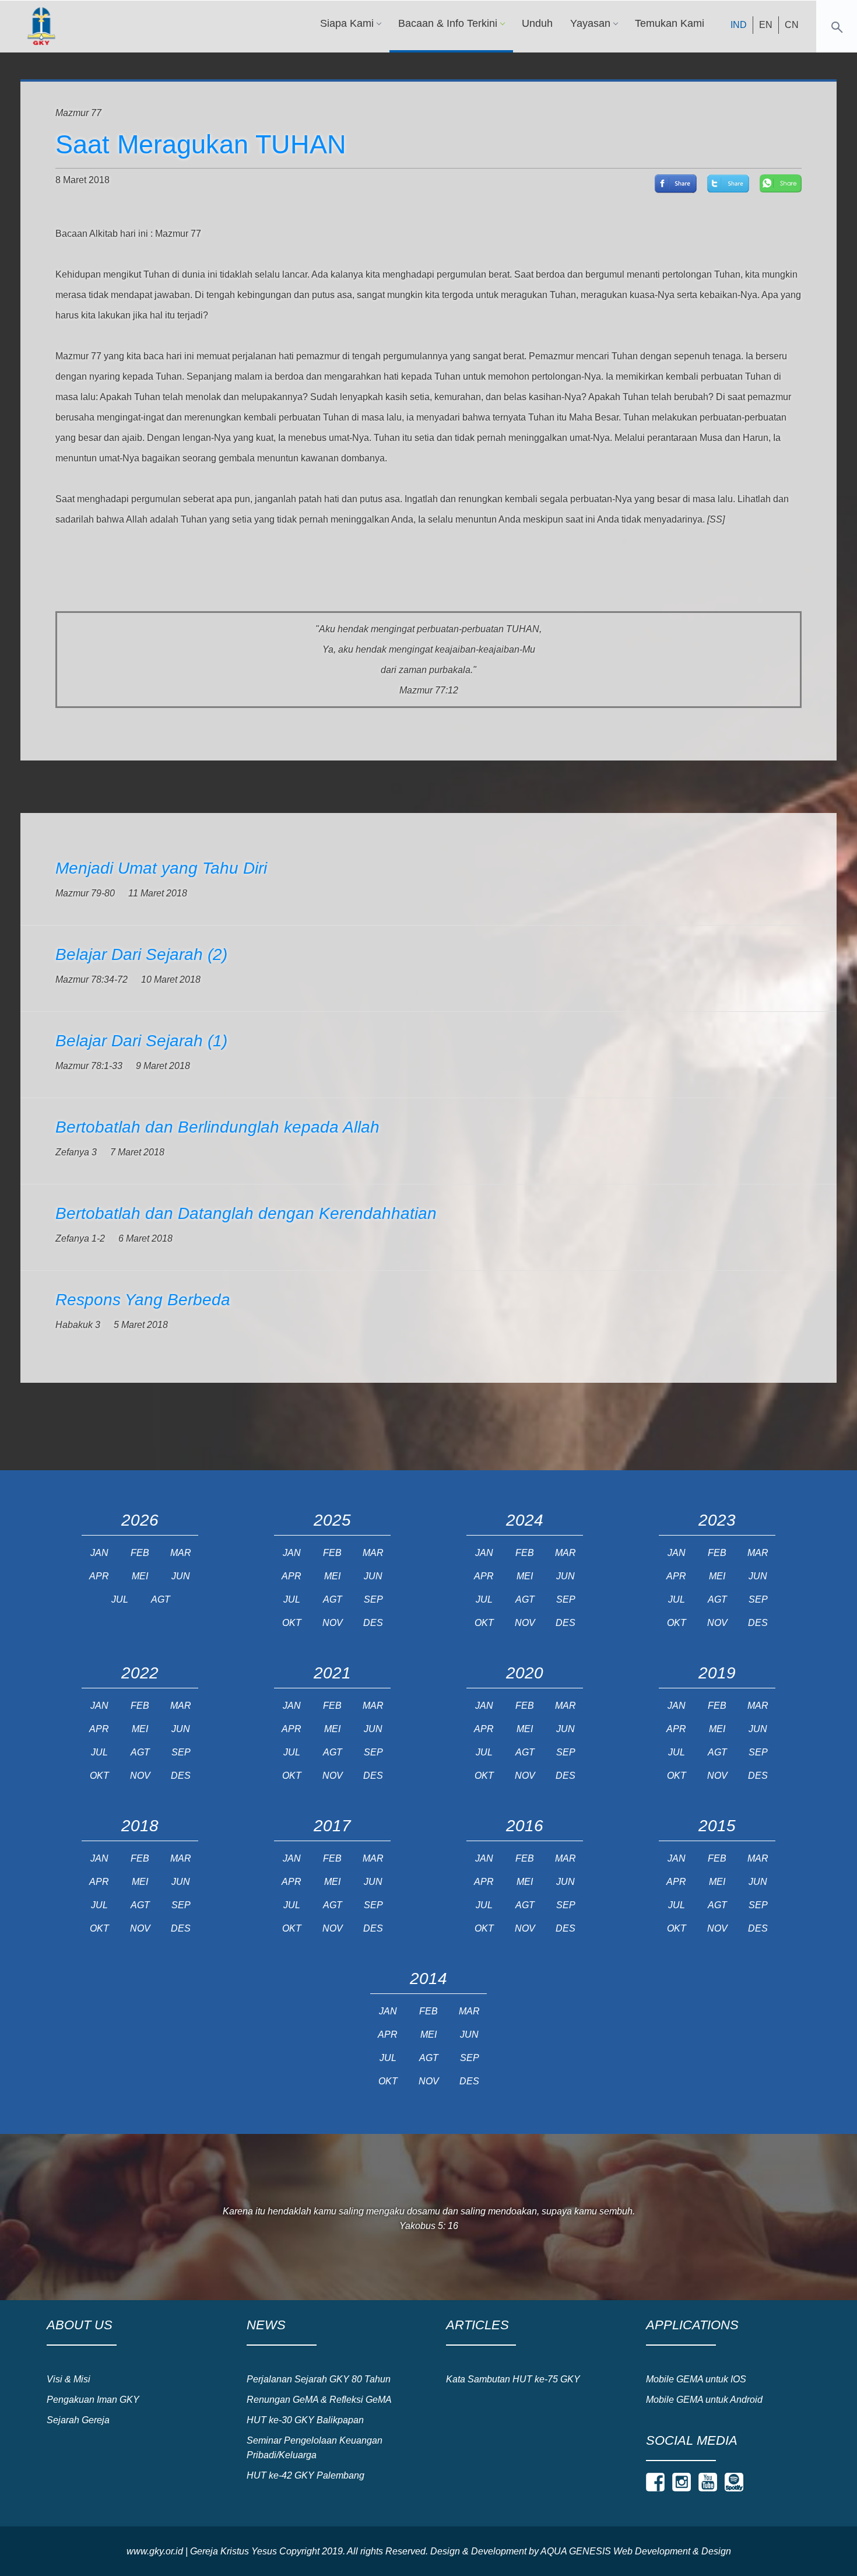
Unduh (537, 23)
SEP (373, 1599)
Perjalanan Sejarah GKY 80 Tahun (319, 2379)
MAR (181, 1553)
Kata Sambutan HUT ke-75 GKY (513, 2379)
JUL (120, 1599)
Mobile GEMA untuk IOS (696, 2379)
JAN (99, 1553)
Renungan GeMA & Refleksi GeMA (319, 2400)
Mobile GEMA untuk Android (704, 2400)
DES (373, 1623)
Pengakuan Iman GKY (93, 2400)
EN (766, 25)
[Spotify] (734, 2482)
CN (792, 25)
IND (739, 25)
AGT (161, 1599)
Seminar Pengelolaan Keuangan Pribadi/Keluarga (315, 2448)
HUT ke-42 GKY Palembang (305, 2475)
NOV (333, 1623)
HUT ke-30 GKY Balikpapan (305, 2420)
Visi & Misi (69, 2379)
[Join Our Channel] (708, 2482)
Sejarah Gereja (78, 2420)
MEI (140, 1576)
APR (99, 1576)
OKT (292, 1623)
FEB (140, 1553)
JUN (181, 1576)
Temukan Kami (670, 23)
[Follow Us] (655, 2482)
